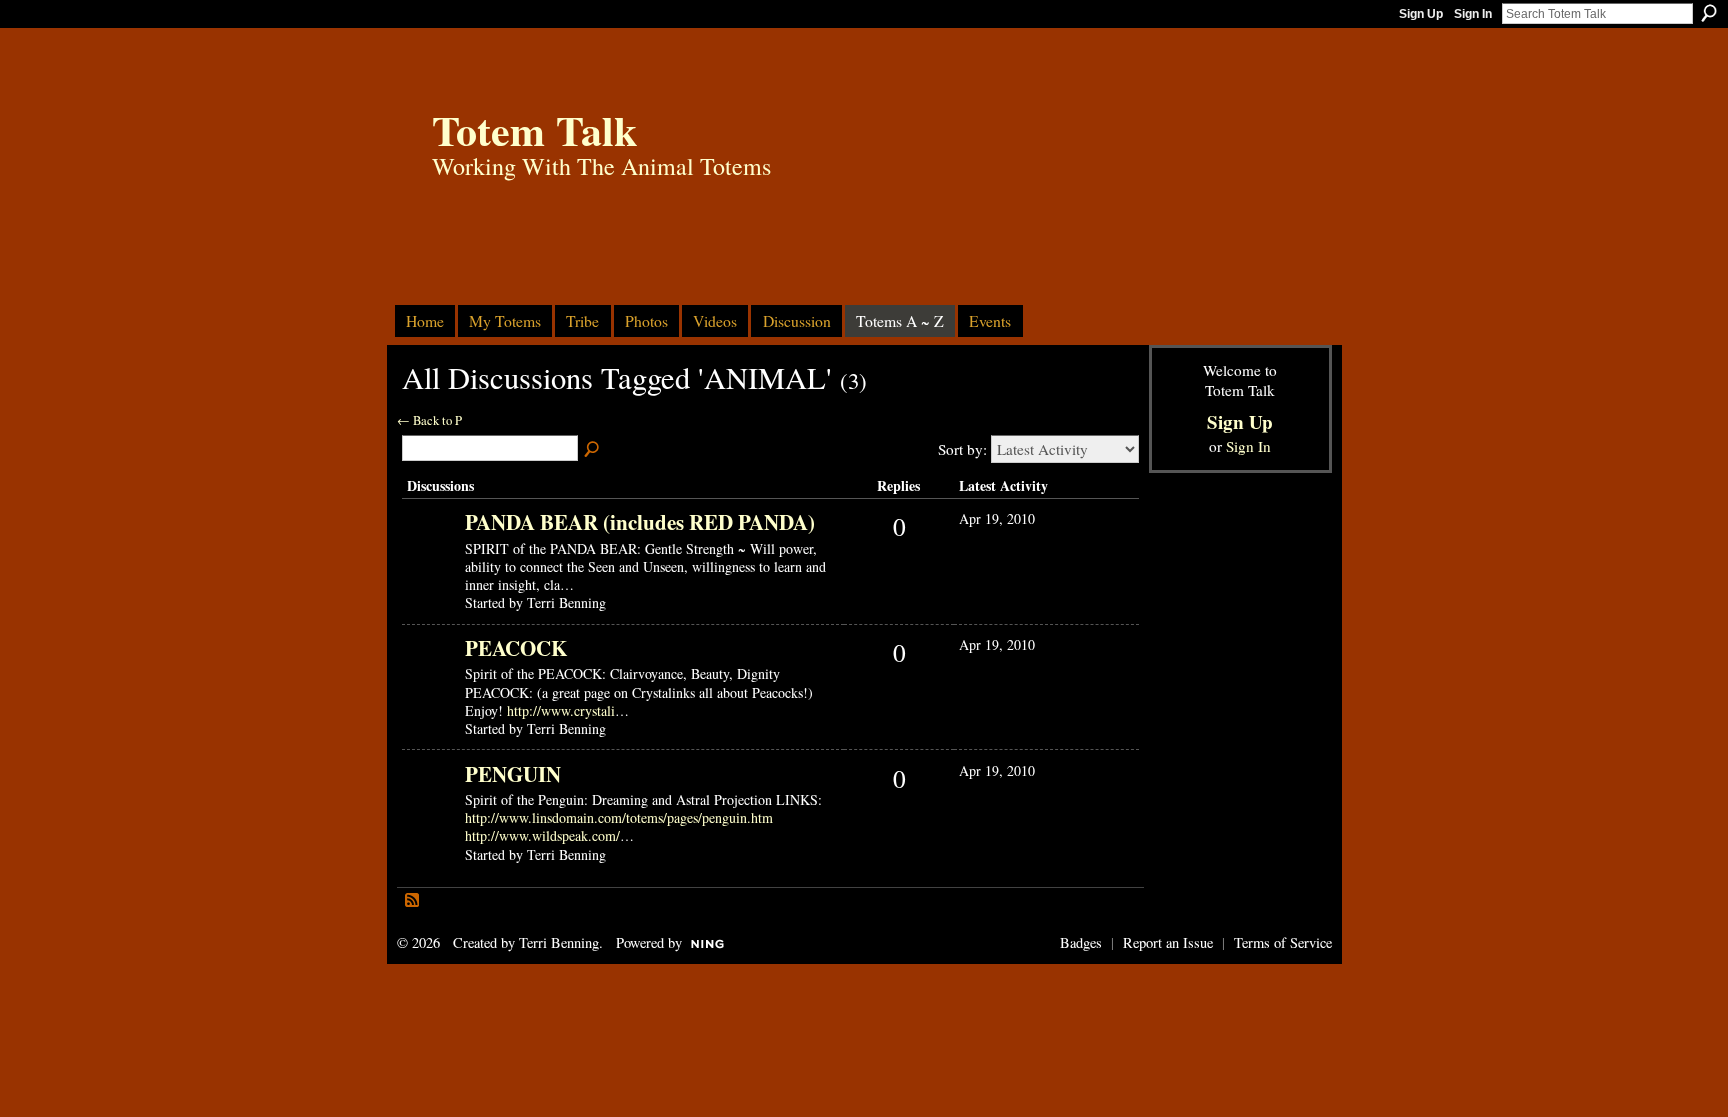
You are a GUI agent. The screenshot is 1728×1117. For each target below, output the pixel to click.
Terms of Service (1283, 942)
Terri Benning (559, 942)
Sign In (1473, 14)
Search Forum (593, 450)
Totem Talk (534, 129)
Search (1709, 13)
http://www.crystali (561, 710)
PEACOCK (516, 648)
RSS (413, 901)
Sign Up (1421, 14)
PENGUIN (513, 774)
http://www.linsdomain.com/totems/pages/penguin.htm (619, 817)
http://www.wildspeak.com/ (542, 835)
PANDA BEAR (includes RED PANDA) (640, 522)
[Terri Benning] (431, 552)
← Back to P (429, 420)
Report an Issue (1168, 942)
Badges (1081, 942)
